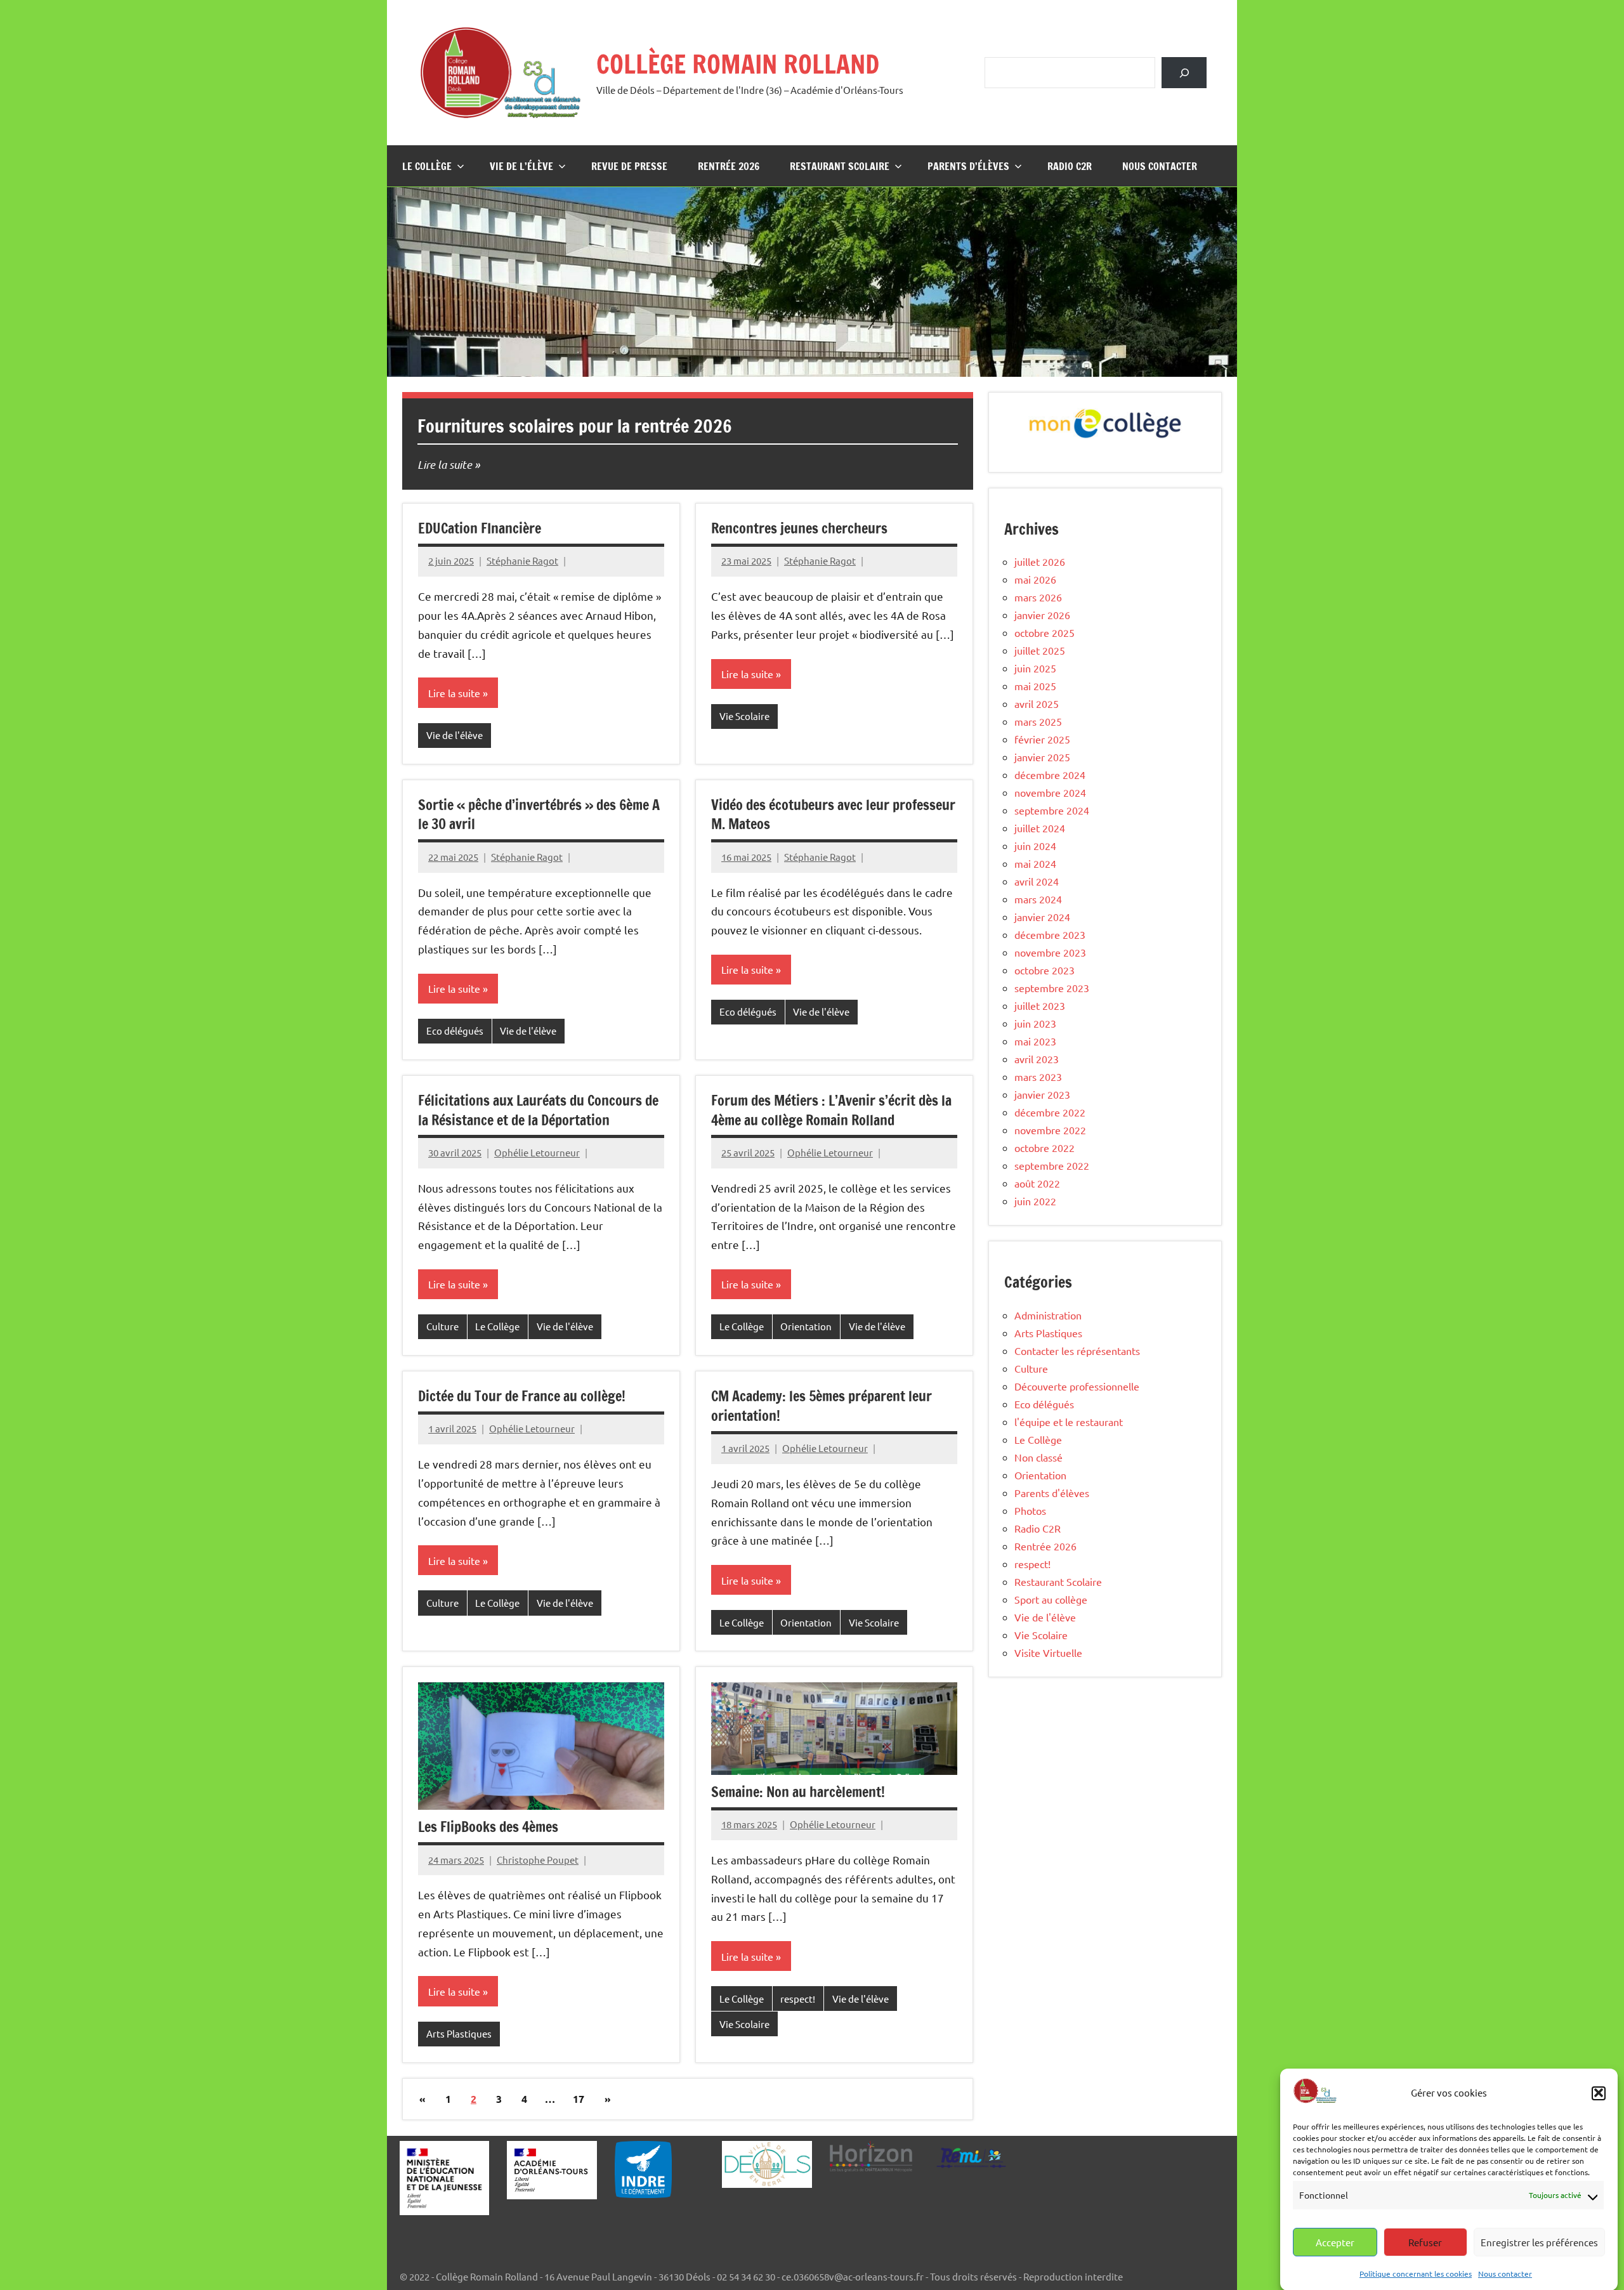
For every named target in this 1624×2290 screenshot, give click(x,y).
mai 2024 (1035, 863)
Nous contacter (1505, 2273)
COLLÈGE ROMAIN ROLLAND (738, 64)
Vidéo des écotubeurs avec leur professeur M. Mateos (833, 815)
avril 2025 (1037, 703)
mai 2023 (1035, 1041)
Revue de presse (629, 166)
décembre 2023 (1050, 934)
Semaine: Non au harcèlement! (798, 1792)
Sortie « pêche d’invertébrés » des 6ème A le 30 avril (539, 815)
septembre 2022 (1052, 1165)
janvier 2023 (1042, 1094)
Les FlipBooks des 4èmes (488, 1827)
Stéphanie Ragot (522, 560)
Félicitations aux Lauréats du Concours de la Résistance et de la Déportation (538, 1110)
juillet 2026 (1040, 561)
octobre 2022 (1044, 1148)
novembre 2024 (1050, 792)
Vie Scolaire (744, 716)
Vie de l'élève (455, 735)
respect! (798, 1999)
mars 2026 (1038, 597)
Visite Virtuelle (1048, 1652)
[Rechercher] (1184, 73)
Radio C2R (1070, 166)
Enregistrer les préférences (1539, 2242)
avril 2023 (1037, 1059)
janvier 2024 (1042, 917)
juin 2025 (1035, 668)
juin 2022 (1035, 1201)
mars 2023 (1038, 1076)
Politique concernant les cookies (1416, 2273)
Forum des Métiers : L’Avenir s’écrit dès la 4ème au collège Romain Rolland (831, 1110)
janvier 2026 (1042, 615)
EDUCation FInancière (480, 528)
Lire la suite (445, 464)
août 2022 (1037, 1183)
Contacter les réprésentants (1077, 1351)
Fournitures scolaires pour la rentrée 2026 (575, 426)
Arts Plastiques (459, 2033)
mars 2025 (1038, 721)
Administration (1048, 1315)
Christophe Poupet (538, 1860)
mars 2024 (1038, 899)
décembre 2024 (1050, 775)
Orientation (806, 1326)
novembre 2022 (1050, 1130)
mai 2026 (1035, 579)
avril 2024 (1037, 881)
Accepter (1335, 2242)
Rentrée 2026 (729, 166)
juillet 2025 (1040, 650)
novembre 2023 (1050, 952)
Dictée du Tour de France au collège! (522, 1396)
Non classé (1038, 1457)
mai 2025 (1035, 686)
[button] (1599, 2093)
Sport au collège (1051, 1599)
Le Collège (427, 166)
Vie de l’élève (521, 166)
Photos (1030, 1510)
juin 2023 (1035, 1023)
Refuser (1425, 2242)
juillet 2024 (1040, 828)
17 (579, 2099)
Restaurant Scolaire (840, 166)
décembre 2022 (1050, 1112)
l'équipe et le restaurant (1069, 1422)
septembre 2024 (1052, 810)
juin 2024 (1035, 846)
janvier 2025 (1042, 757)
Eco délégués (455, 1030)
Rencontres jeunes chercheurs (799, 528)
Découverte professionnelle (1077, 1386)
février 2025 (1042, 739)
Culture (442, 1326)
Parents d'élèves (1052, 1493)
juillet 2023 (1040, 1005)
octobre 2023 (1044, 970)
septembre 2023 (1052, 988)
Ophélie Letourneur (537, 1152)
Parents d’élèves (968, 166)
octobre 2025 (1044, 632)
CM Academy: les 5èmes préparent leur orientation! (822, 1406)
